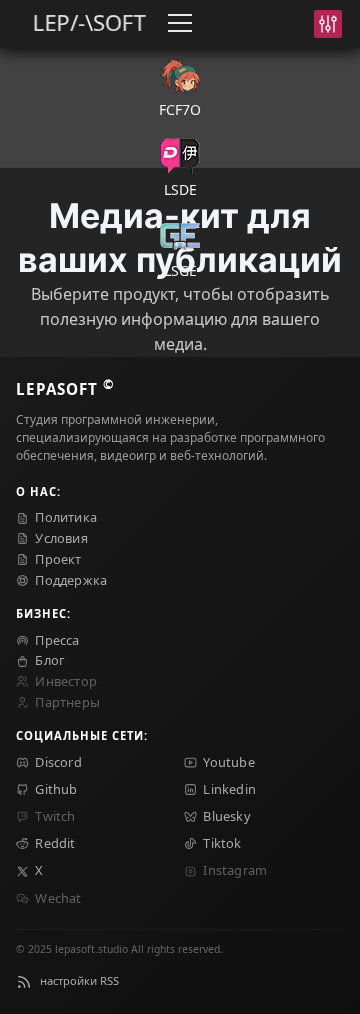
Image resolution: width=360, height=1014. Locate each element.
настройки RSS (79, 980)
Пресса (57, 640)
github (56, 789)
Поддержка (71, 580)
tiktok (222, 843)
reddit (55, 843)
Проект (58, 559)
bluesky (226, 816)
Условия (61, 538)
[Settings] (328, 24)
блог (50, 660)
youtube (228, 762)
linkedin (229, 789)
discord (58, 762)
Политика (66, 517)
